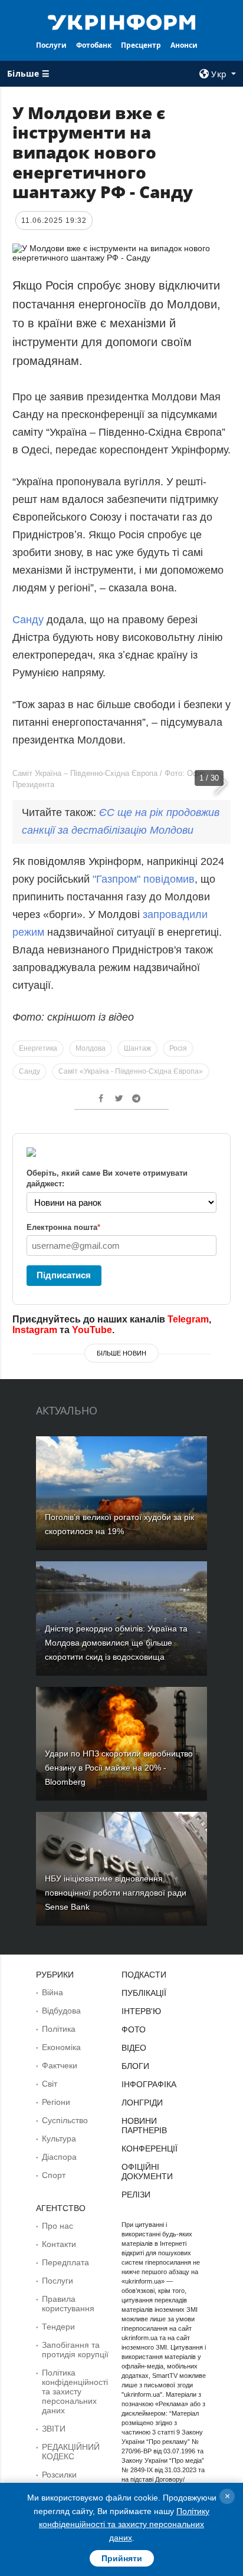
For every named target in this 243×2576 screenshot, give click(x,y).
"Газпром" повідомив (144, 879)
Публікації (144, 1993)
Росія (178, 1048)
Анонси (184, 45)
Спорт (54, 2175)
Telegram (188, 1319)
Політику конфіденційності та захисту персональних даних (124, 2524)
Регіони (56, 2102)
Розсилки (59, 2475)
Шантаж (137, 1048)
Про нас (58, 2226)
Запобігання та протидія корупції (75, 2350)
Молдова (91, 1048)
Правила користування (68, 2304)
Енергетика (38, 1048)
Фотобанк (94, 45)
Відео (134, 2048)
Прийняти (122, 2558)
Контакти (59, 2244)
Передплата (65, 2262)
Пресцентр (141, 45)
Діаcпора (59, 2157)
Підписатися (64, 1275)
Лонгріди (142, 2103)
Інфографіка (149, 2084)
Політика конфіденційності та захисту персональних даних (75, 2391)
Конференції (150, 2149)
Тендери (58, 2327)
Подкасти (144, 1975)
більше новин (121, 1353)
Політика (59, 2029)
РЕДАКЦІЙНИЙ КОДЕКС (71, 2452)
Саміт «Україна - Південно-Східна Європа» (131, 1071)
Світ (50, 2084)
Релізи (136, 2195)
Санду (28, 620)
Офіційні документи (147, 2172)
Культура (59, 2139)
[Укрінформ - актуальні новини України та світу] (122, 21)
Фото (134, 2029)
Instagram (35, 1330)
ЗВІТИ (54, 2429)
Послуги (51, 45)
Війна (52, 1992)
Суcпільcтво (65, 2120)
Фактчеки (60, 2065)
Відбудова (61, 2011)
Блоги (135, 2066)
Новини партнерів (144, 2126)
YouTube (92, 1330)
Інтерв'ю (141, 2011)
